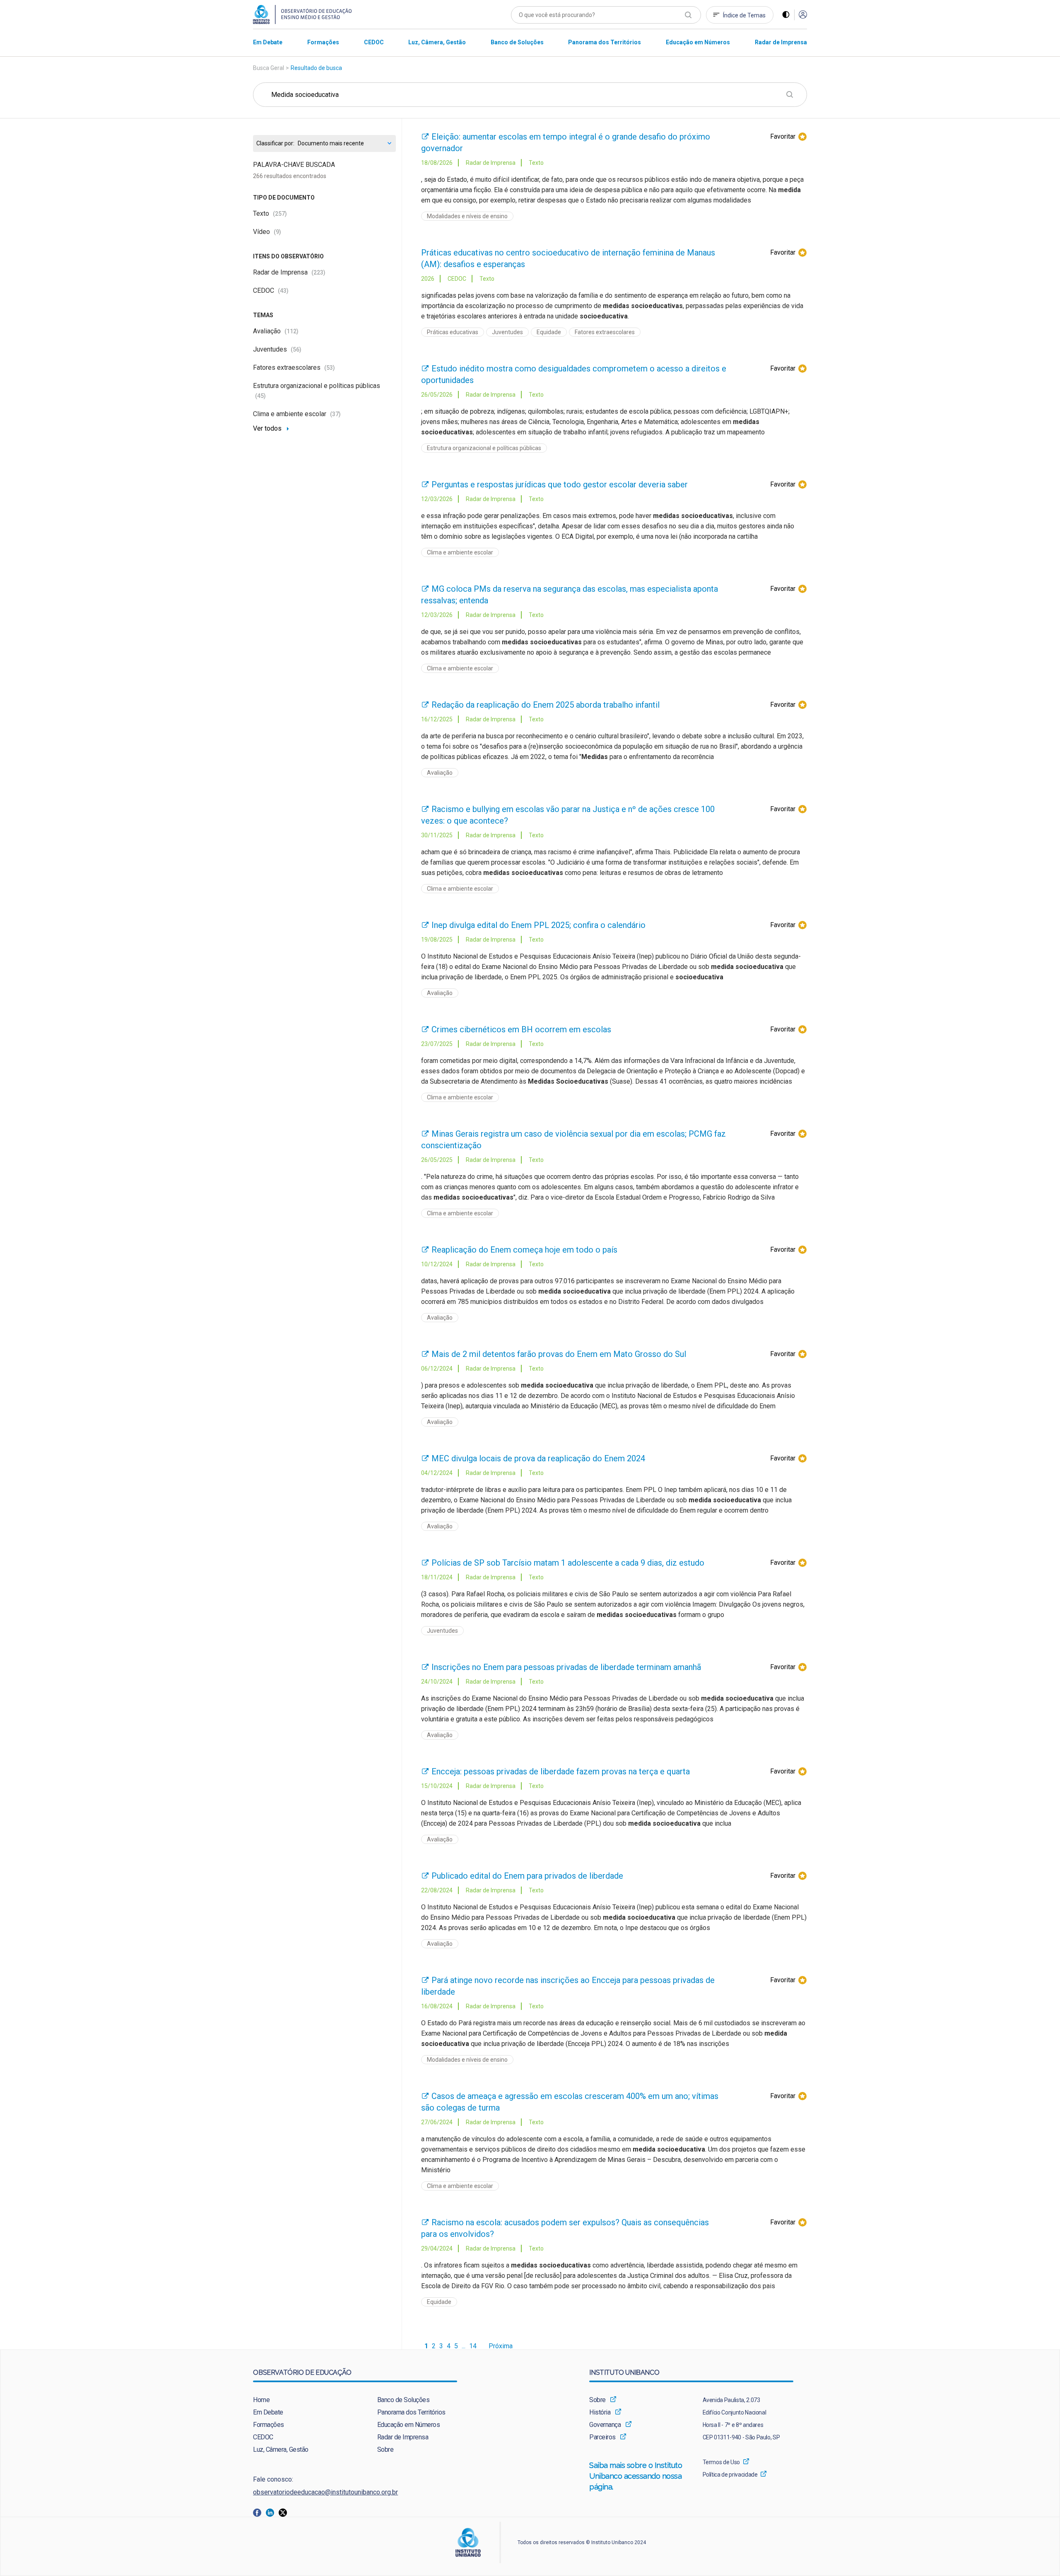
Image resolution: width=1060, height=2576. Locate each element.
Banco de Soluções (404, 2400)
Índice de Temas (744, 15)
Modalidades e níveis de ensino (467, 216)
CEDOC (271, 290)
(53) (330, 368)
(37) (335, 414)
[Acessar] (803, 15)
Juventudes (277, 349)
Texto (270, 213)
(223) (318, 272)
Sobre (385, 2449)
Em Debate (268, 2412)
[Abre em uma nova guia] (259, 2512)
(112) (291, 331)
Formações (269, 2425)
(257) (280, 214)
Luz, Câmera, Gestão (281, 2449)
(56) (296, 349)
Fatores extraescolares (294, 367)
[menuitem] (268, 42)
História (600, 2412)
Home (261, 2400)
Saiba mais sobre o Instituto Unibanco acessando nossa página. (636, 2476)
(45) (260, 396)
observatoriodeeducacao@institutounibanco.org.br (325, 2492)
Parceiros (602, 2437)
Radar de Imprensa (289, 272)
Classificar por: (275, 143)
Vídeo (267, 232)
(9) (277, 232)
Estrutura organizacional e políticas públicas (484, 448)
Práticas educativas (453, 332)
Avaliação (276, 331)
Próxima (501, 2346)
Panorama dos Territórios (411, 2412)
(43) (283, 291)
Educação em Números (409, 2425)
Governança (605, 2425)
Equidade (549, 332)
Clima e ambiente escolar (297, 414)
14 (473, 2346)
